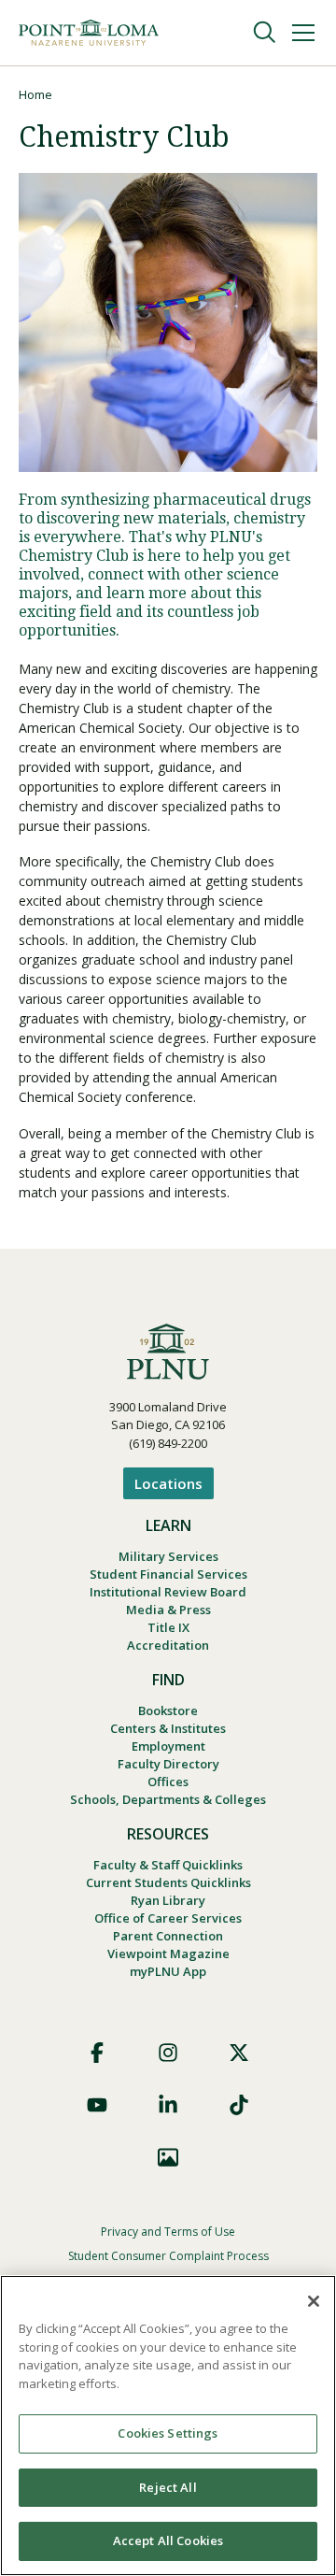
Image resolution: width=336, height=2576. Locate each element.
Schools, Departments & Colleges (168, 1799)
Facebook (97, 2053)
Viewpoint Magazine (168, 1953)
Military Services (168, 1556)
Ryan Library (168, 1900)
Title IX (168, 1627)
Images (168, 2157)
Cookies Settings (168, 2433)
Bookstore (168, 1710)
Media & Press (168, 1610)
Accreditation (168, 1645)
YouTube (97, 2105)
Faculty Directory (168, 1764)
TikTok (239, 2105)
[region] (168, 2426)
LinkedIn (168, 2105)
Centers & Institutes (168, 1728)
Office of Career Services (168, 1918)
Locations (168, 1483)
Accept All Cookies (168, 2540)
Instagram (168, 2053)
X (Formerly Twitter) (239, 2053)
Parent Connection (168, 1936)
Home (35, 94)
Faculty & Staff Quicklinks (168, 1865)
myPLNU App (168, 1971)
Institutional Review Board (168, 1592)
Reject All (168, 2487)
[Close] (314, 2301)
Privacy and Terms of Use (168, 2232)
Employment (168, 1746)
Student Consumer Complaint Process (168, 2256)
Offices (168, 1782)
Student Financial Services (168, 1574)
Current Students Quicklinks (168, 1882)
